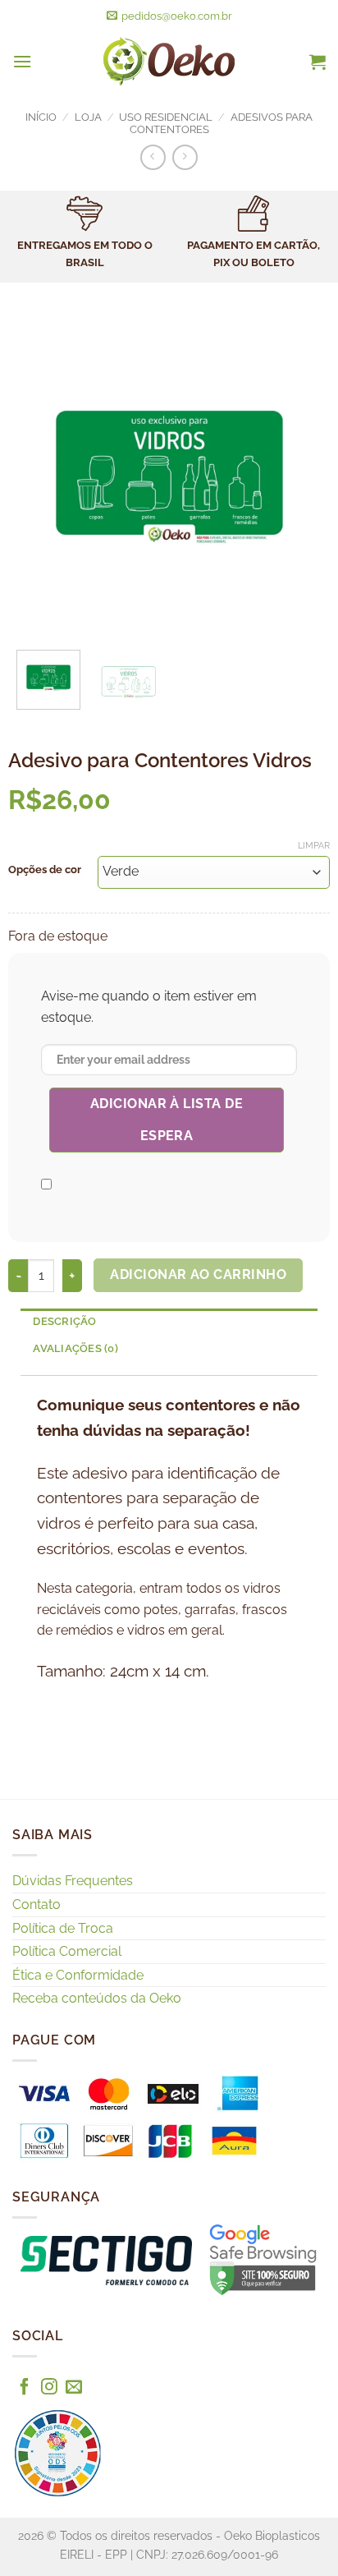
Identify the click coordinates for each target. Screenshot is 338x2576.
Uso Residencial (166, 117)
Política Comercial (67, 1951)
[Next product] (153, 157)
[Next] (303, 476)
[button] (22, 61)
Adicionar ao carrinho (198, 1274)
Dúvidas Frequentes (73, 1881)
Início (41, 117)
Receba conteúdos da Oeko (97, 1998)
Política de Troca (63, 1928)
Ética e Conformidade (78, 1975)
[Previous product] (185, 157)
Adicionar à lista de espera (167, 1119)
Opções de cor (45, 870)
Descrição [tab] (64, 1321)
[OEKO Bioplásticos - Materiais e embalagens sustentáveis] (169, 62)
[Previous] (35, 476)
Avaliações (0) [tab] (75, 1348)
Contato (37, 1904)
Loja (88, 117)
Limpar (314, 846)
